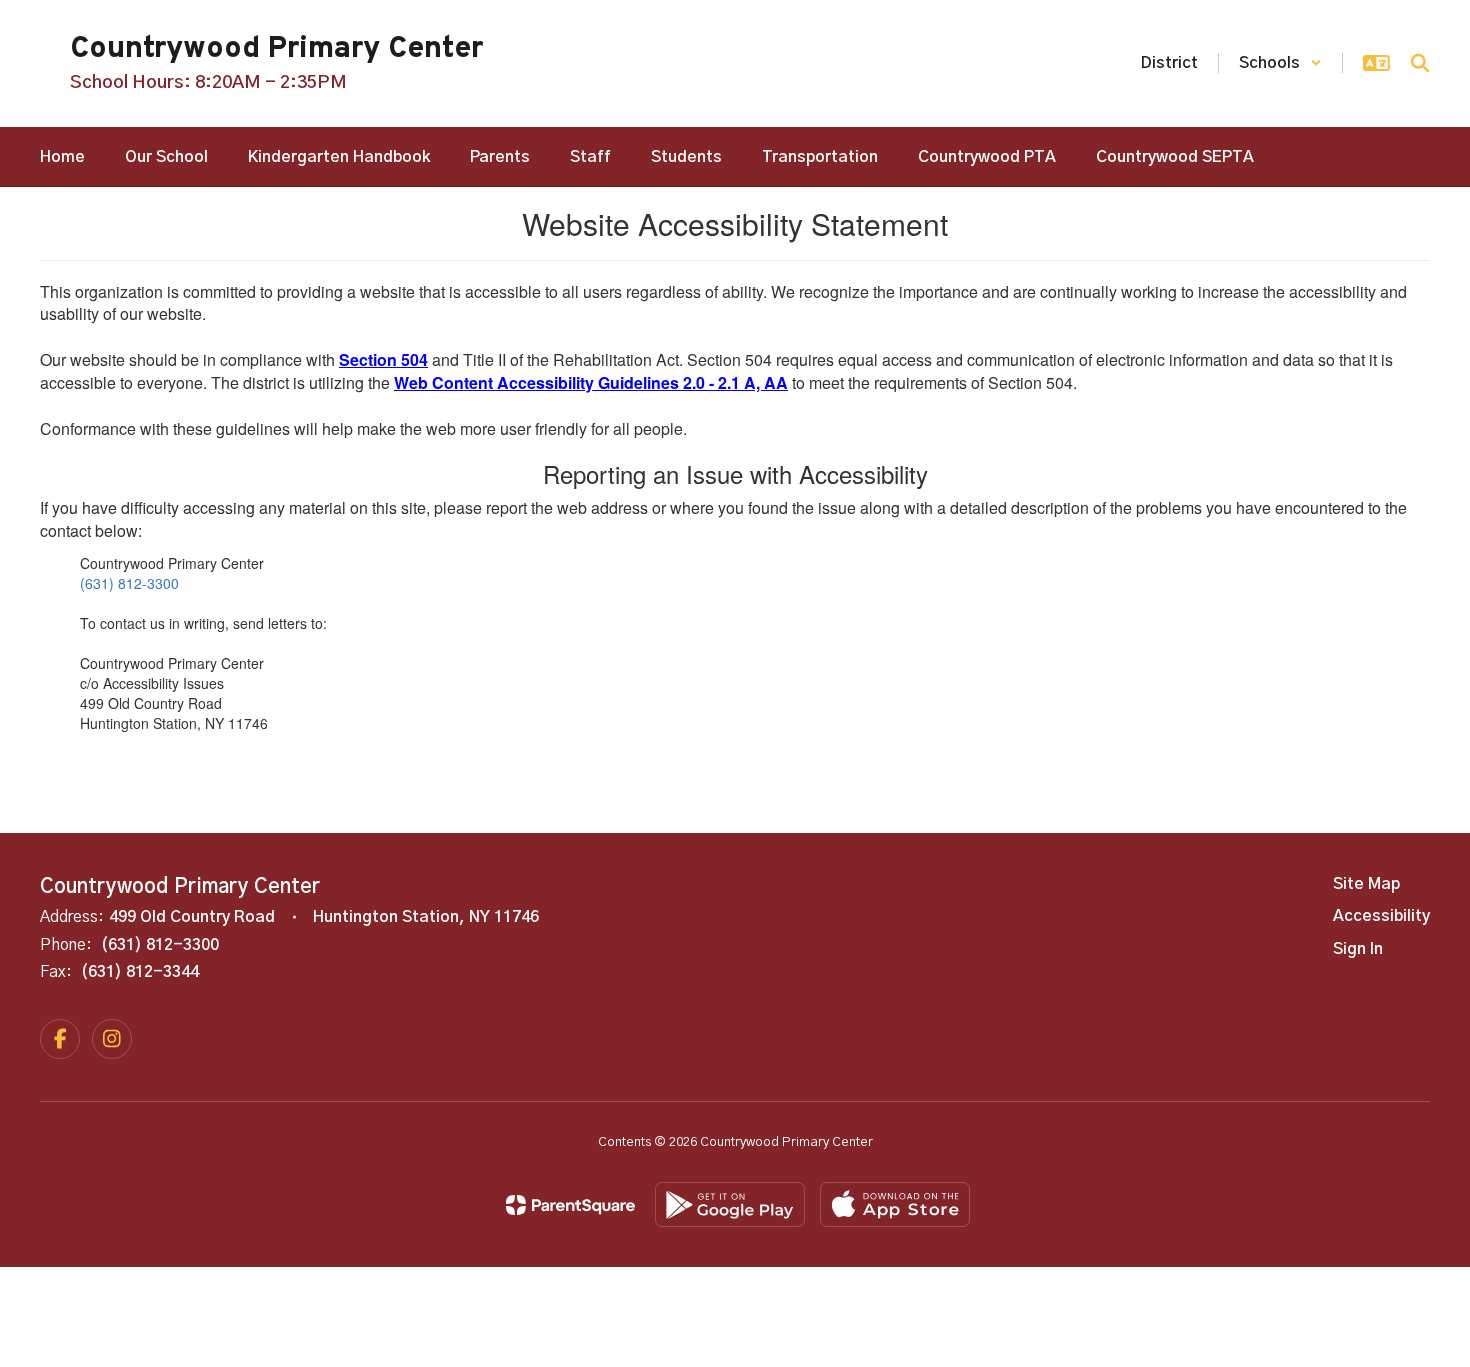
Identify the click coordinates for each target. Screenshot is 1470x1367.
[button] (1280, 63)
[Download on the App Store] (895, 1204)
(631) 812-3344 (140, 972)
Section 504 (383, 359)
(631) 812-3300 (129, 583)
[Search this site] (1420, 63)
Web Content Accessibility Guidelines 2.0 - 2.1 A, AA (591, 382)
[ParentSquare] (570, 1205)
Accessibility (1381, 916)
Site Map (1366, 884)
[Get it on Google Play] (730, 1204)
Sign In (1358, 949)
